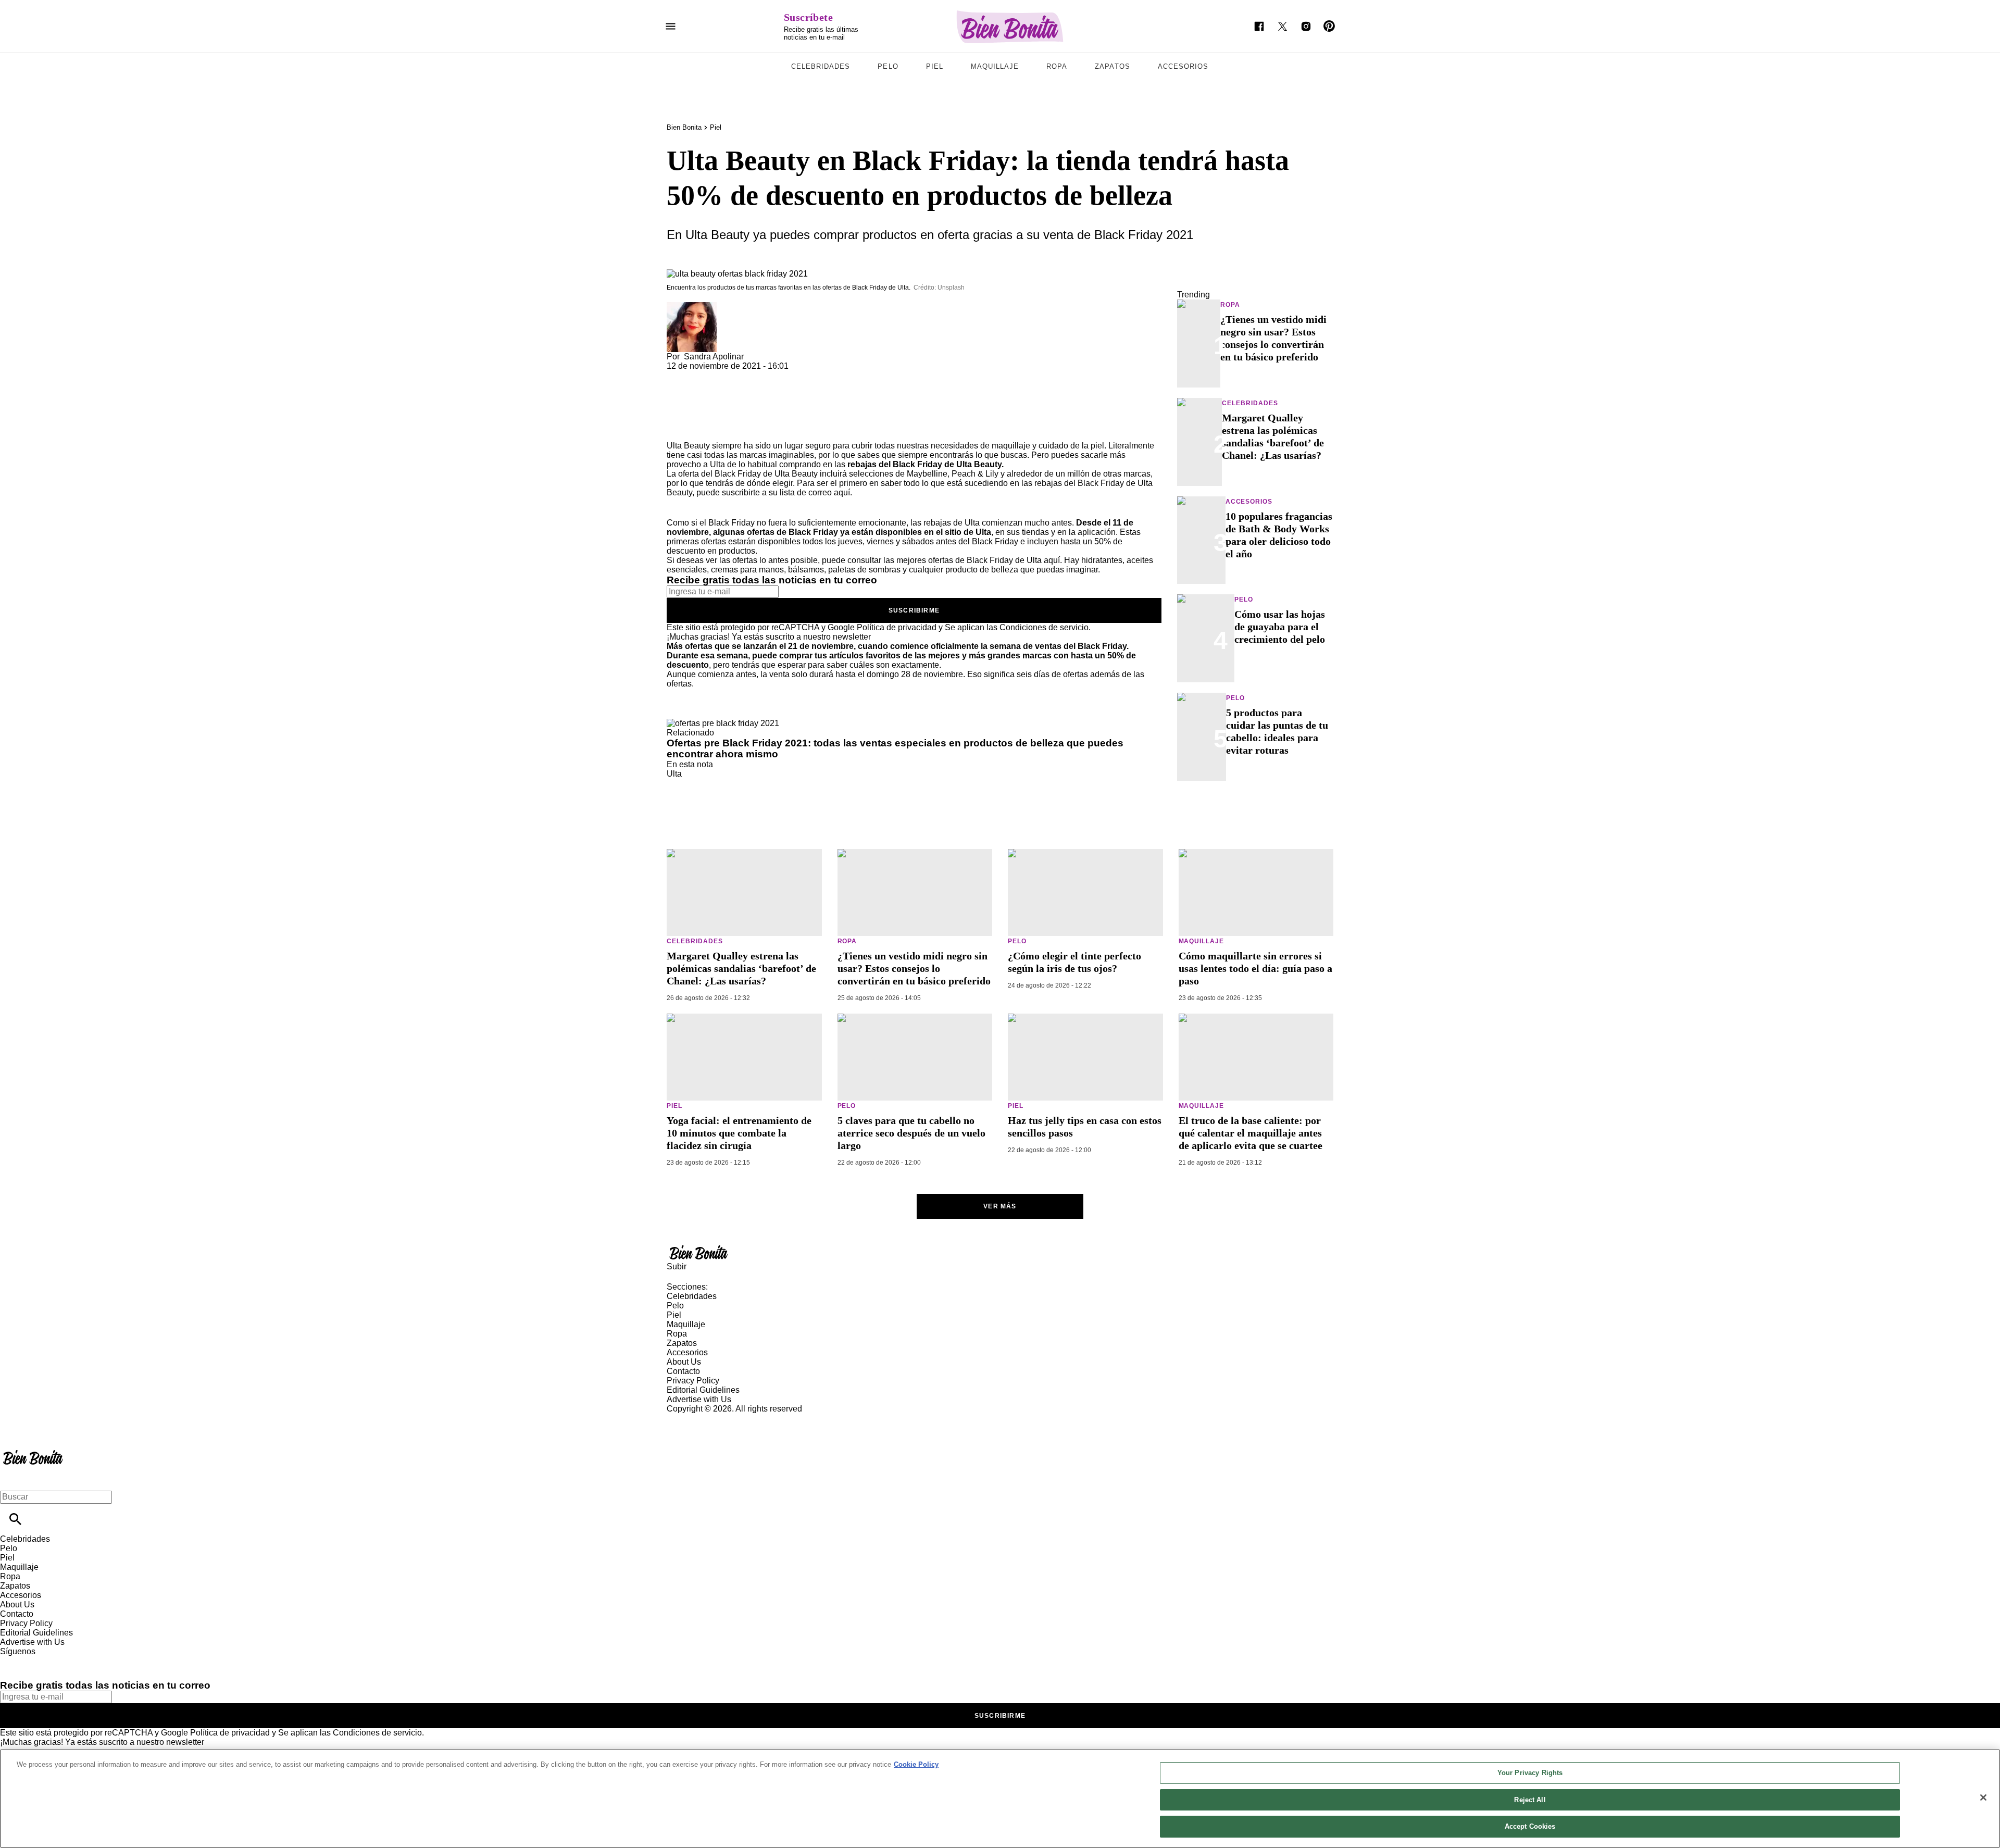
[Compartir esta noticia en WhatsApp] (679, 375)
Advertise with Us (699, 1399)
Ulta (674, 774)
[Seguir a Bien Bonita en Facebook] (1259, 26)
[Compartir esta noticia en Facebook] (705, 375)
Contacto (683, 1371)
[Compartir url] (678, 429)
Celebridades (821, 66)
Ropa (1057, 66)
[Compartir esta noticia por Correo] (755, 375)
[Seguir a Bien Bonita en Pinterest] (1329, 26)
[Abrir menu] (671, 26)
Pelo (888, 66)
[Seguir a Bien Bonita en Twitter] (1283, 26)
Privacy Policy (693, 1381)
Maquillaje (995, 66)
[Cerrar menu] (12, 1479)
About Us (684, 1362)
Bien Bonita (684, 127)
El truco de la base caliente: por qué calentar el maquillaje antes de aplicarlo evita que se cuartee (1251, 1133)
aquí (1052, 560)
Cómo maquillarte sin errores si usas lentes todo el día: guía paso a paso (1255, 968)
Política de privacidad (897, 627)
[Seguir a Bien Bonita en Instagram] (1306, 26)
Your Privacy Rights (1530, 1773)
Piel (935, 66)
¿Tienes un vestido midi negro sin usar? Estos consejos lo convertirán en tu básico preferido (914, 968)
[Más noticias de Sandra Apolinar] (692, 307)
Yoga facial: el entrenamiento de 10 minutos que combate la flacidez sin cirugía (739, 1133)
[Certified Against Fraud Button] (704, 1418)
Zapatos (1112, 66)
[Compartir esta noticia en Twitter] (730, 375)
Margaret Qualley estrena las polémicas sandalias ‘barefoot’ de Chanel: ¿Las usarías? (741, 968)
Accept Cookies (1530, 1826)
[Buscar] (15, 1519)
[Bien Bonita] (1010, 27)
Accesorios (1183, 66)
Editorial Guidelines (703, 1390)
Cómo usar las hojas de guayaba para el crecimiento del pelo (1280, 627)
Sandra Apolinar (714, 357)
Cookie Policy (916, 1764)
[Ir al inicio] (1000, 1252)
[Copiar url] (691, 406)
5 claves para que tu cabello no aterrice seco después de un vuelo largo (911, 1133)
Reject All (1530, 1800)
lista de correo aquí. (816, 492)
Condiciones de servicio (1044, 627)
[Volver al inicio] (33, 1451)
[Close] (1983, 1797)
